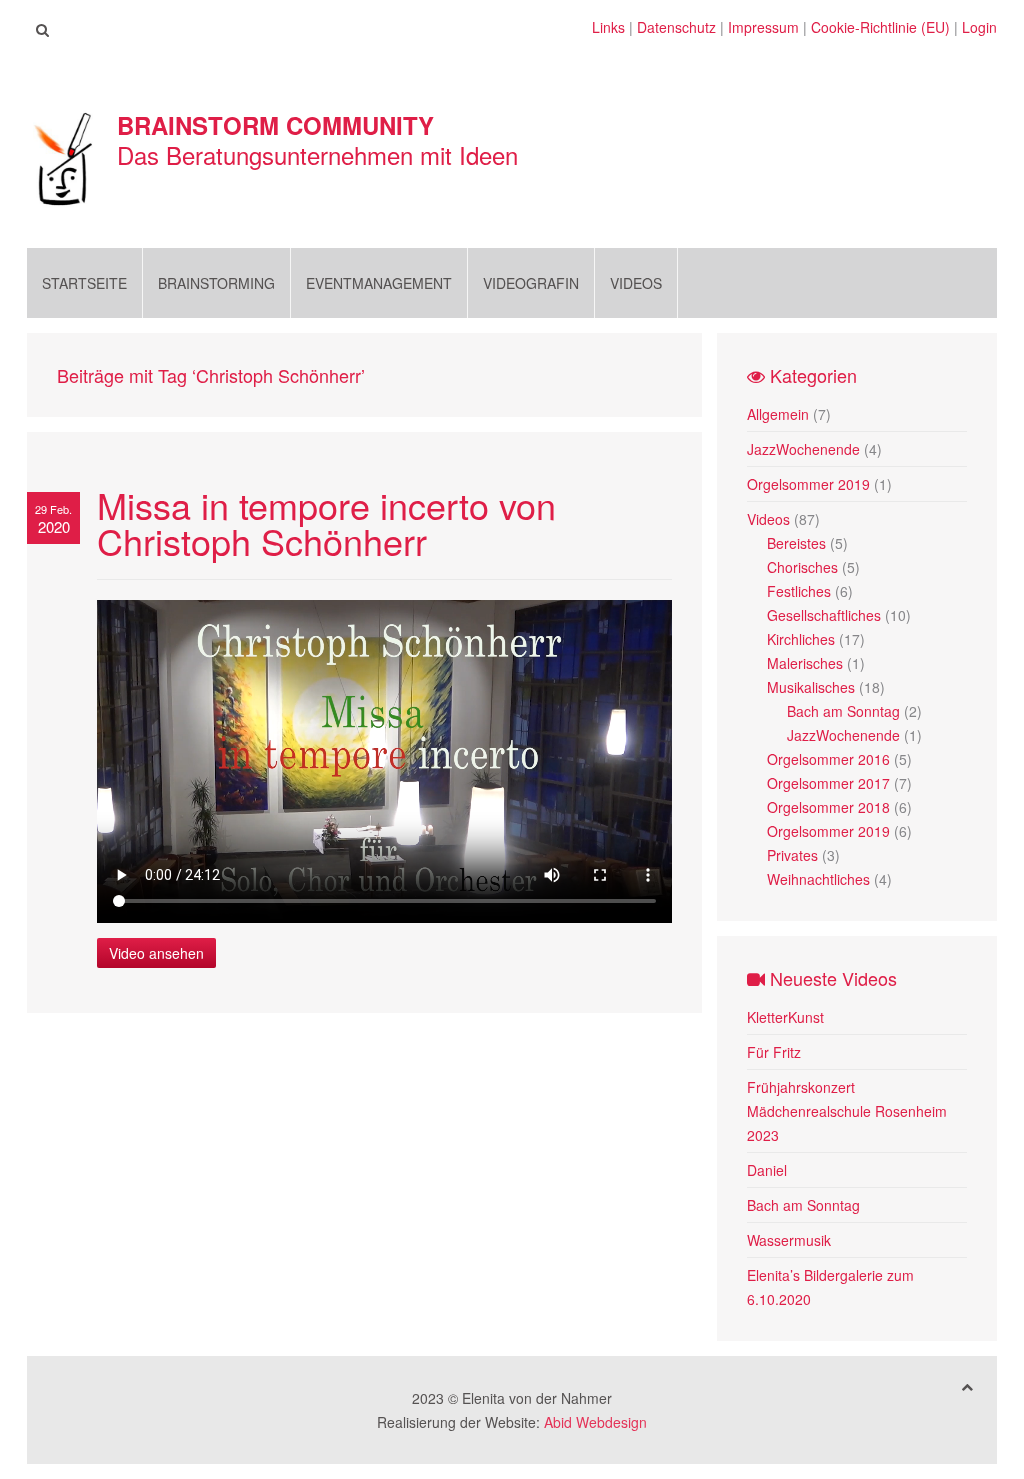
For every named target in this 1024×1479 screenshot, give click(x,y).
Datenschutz (676, 27)
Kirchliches (801, 639)
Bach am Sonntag (843, 711)
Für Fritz (774, 1052)
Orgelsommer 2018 (828, 807)
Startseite (84, 283)
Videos (636, 283)
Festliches (799, 591)
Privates (792, 855)
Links (608, 27)
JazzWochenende (803, 449)
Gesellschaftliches (824, 615)
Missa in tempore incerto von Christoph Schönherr (326, 522)
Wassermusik (789, 1240)
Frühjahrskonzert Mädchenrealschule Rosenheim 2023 (847, 1111)
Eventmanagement (379, 283)
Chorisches (802, 567)
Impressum (763, 27)
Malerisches (805, 663)
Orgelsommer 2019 (808, 484)
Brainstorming (216, 283)
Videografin (531, 283)
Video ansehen (156, 953)
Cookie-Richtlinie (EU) (880, 27)
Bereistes (796, 543)
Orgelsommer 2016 (828, 759)
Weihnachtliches (818, 879)
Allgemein (778, 414)
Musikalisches (811, 687)
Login (979, 27)
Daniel (767, 1170)
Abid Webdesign (595, 1422)
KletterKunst (785, 1017)
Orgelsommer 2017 (828, 783)
